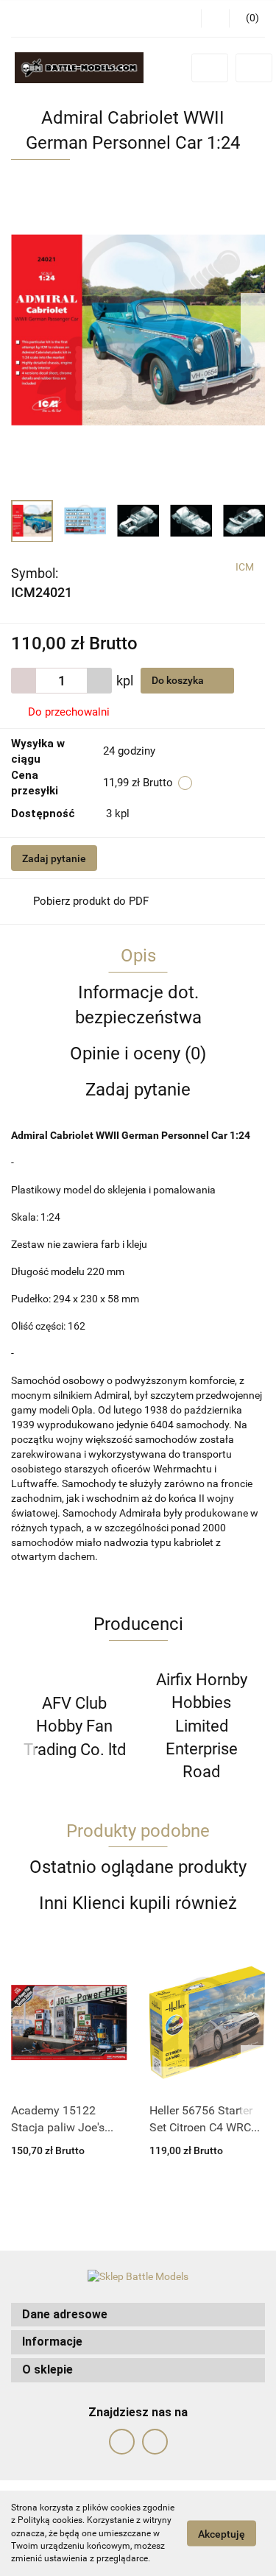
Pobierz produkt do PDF (91, 901)
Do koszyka (179, 680)
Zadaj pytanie (54, 858)
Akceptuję (222, 2534)
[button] (138, 2315)
